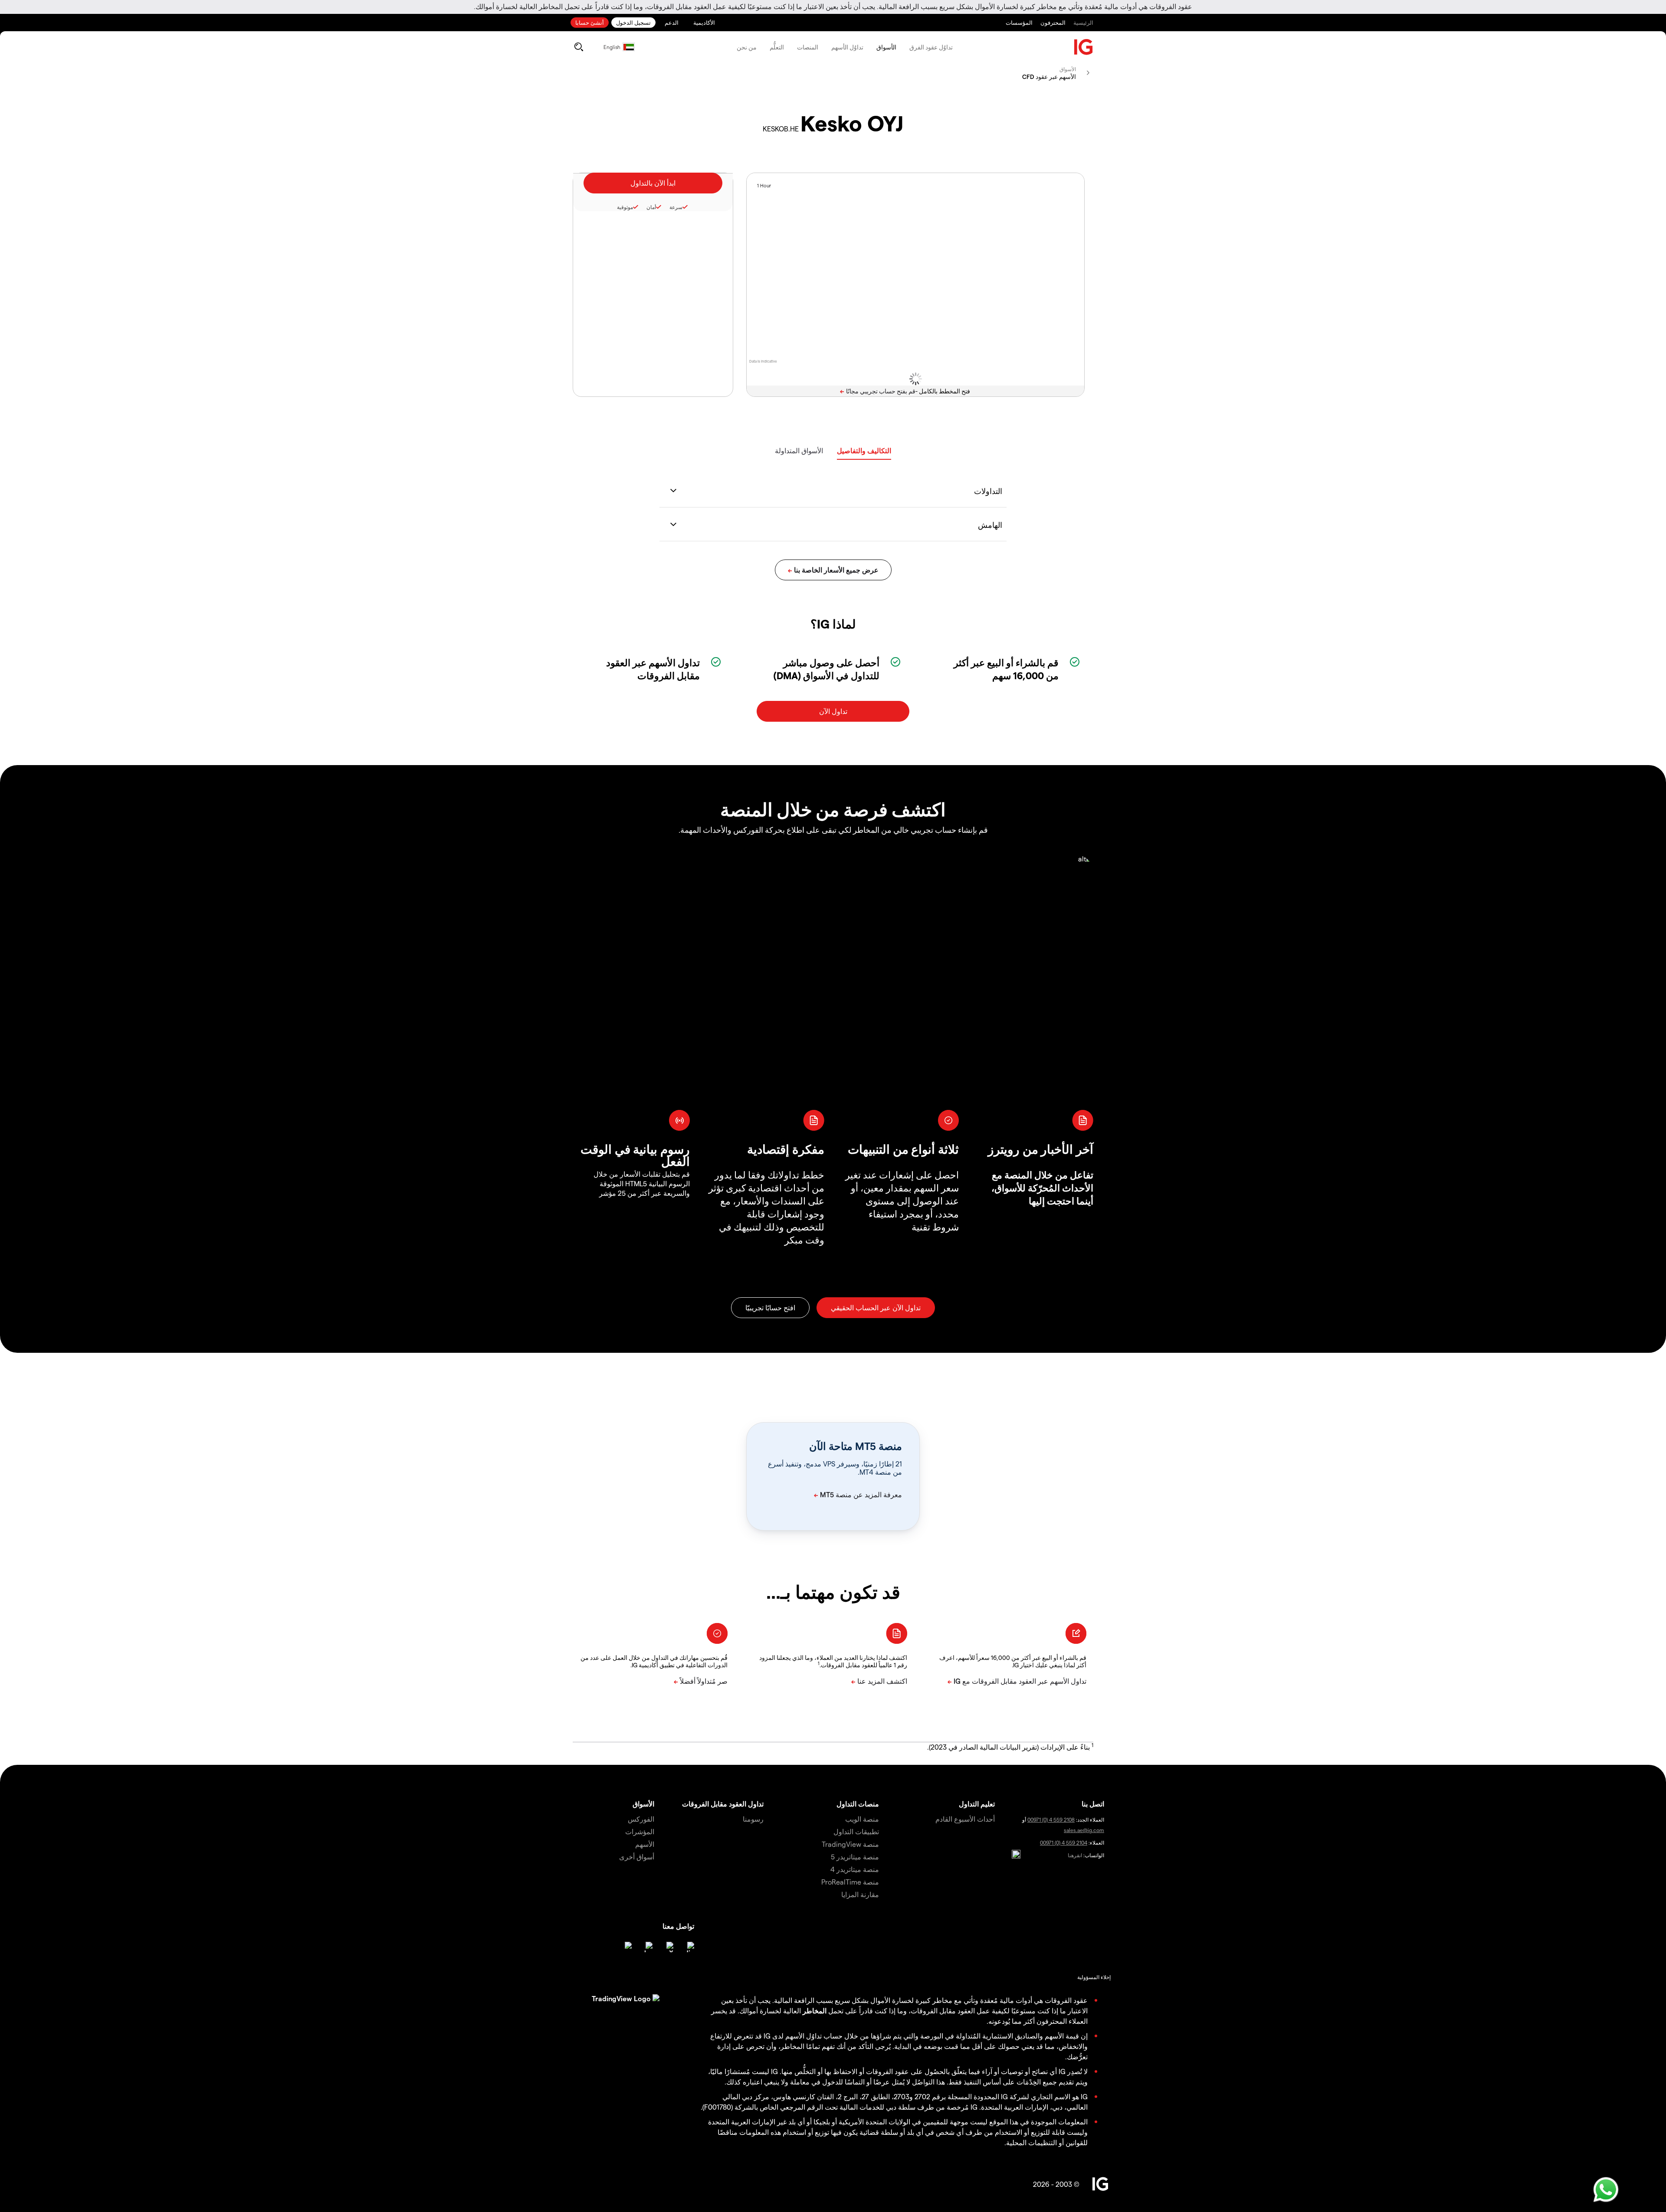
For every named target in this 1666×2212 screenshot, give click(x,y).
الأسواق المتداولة (799, 450)
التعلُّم (777, 47)
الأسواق (886, 47)
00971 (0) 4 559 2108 (1051, 1819)
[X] (668, 1947)
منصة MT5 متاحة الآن (856, 1446)
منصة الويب (862, 1819)
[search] (579, 47)
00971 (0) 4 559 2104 (1064, 1842)
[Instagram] (626, 1947)
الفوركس (641, 1819)
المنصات (808, 47)
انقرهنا (1075, 1855)
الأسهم (645, 1844)
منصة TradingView (850, 1844)
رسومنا (753, 1819)
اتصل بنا (1093, 1804)
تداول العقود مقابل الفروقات (723, 1804)
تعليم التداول (977, 1804)
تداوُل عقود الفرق (931, 47)
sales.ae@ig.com (1084, 1830)
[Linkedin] (689, 1947)
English (612, 47)
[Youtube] (647, 1947)
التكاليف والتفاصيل (864, 450)
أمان (651, 207)
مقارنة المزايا (860, 1894)
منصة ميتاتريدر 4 (855, 1869)
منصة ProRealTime (850, 1882)
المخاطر (815, 2011)
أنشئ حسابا (590, 22)
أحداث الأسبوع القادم (965, 1819)
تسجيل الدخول (633, 22)
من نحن (747, 47)
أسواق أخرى (637, 1857)
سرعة (676, 207)
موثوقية (625, 207)
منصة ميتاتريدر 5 (855, 1857)
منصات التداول (858, 1804)
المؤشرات (640, 1831)
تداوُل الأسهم (847, 47)
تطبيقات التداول (856, 1831)
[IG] (1084, 47)
